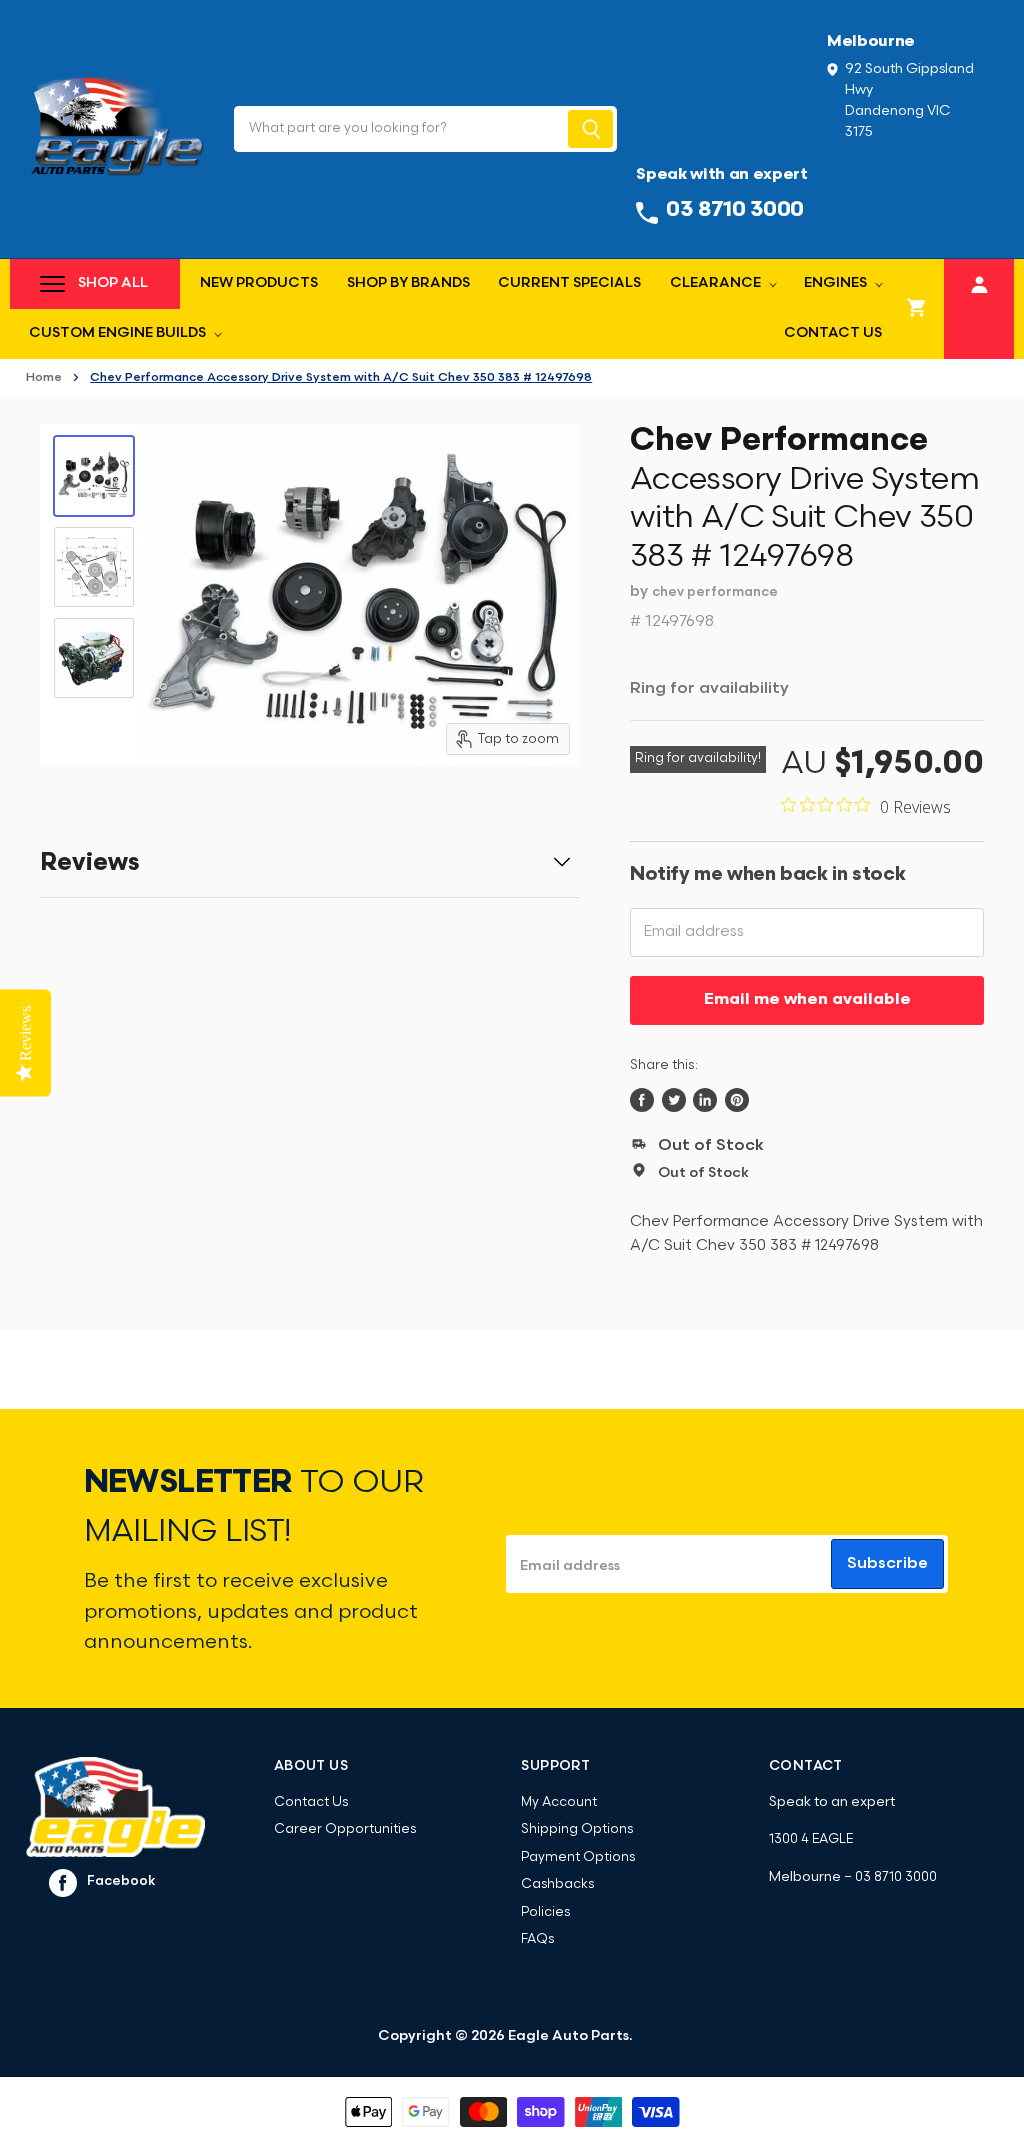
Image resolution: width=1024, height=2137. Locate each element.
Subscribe (887, 1564)
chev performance (715, 592)
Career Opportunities (345, 1829)
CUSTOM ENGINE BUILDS (119, 333)
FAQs (537, 1939)
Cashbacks (557, 1884)
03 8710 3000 (896, 1877)
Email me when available (807, 1000)
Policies (545, 1912)
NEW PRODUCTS (259, 283)
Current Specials (569, 283)
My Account (559, 1802)
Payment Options (578, 1857)
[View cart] (917, 309)
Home (44, 378)
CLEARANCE (717, 283)
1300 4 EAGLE (811, 1839)
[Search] (590, 129)
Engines (837, 283)
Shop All (113, 283)
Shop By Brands (408, 283)
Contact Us (833, 333)
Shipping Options (577, 1829)
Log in (979, 281)
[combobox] (399, 129)
